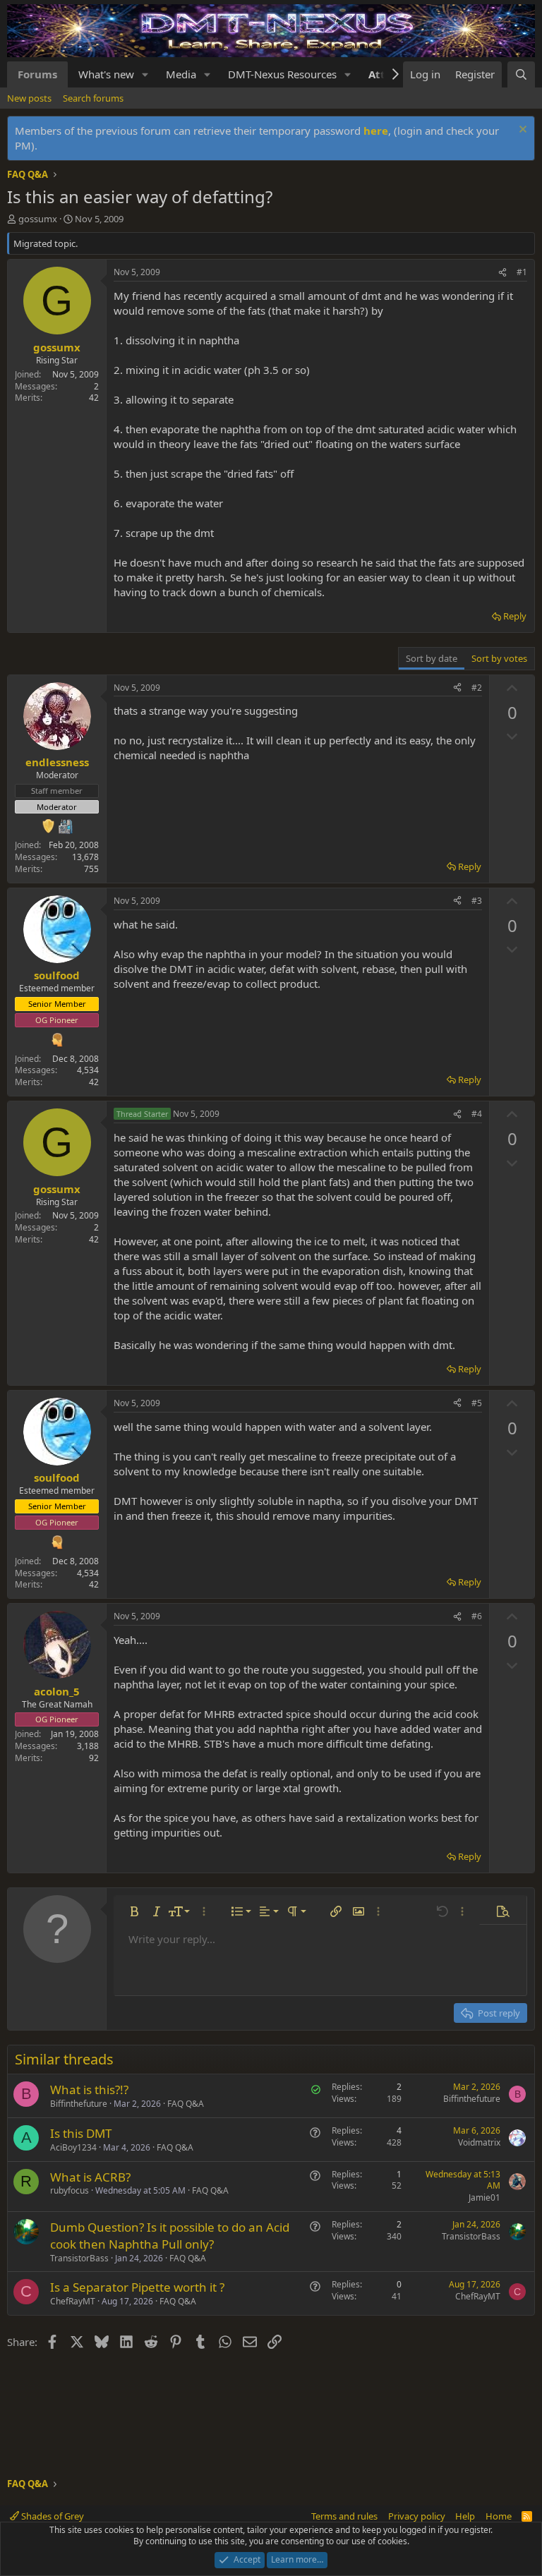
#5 (477, 1403)
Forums (37, 74)
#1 (522, 272)
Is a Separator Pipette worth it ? (137, 2287)
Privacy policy (417, 2516)
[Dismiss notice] (521, 131)
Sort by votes (499, 658)
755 (91, 869)
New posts (29, 98)
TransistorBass (79, 2258)
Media (181, 74)
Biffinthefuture (79, 2104)
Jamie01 (484, 2197)
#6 (477, 1616)
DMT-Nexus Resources (282, 74)
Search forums (93, 98)
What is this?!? (89, 2090)
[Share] (502, 273)
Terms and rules (344, 2516)
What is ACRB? (90, 2177)
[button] (145, 74)
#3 (477, 901)
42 (94, 398)
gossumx (38, 219)
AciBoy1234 (73, 2147)
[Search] (521, 74)
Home (499, 2516)
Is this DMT (81, 2133)
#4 (477, 1114)
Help (465, 2516)
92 (94, 1758)
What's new (106, 74)
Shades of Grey (52, 2516)
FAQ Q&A (186, 2104)
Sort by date (432, 658)
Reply (515, 616)
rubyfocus (70, 2190)
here (376, 131)
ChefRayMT (73, 2301)
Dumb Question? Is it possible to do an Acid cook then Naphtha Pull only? (170, 2236)
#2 (477, 688)
